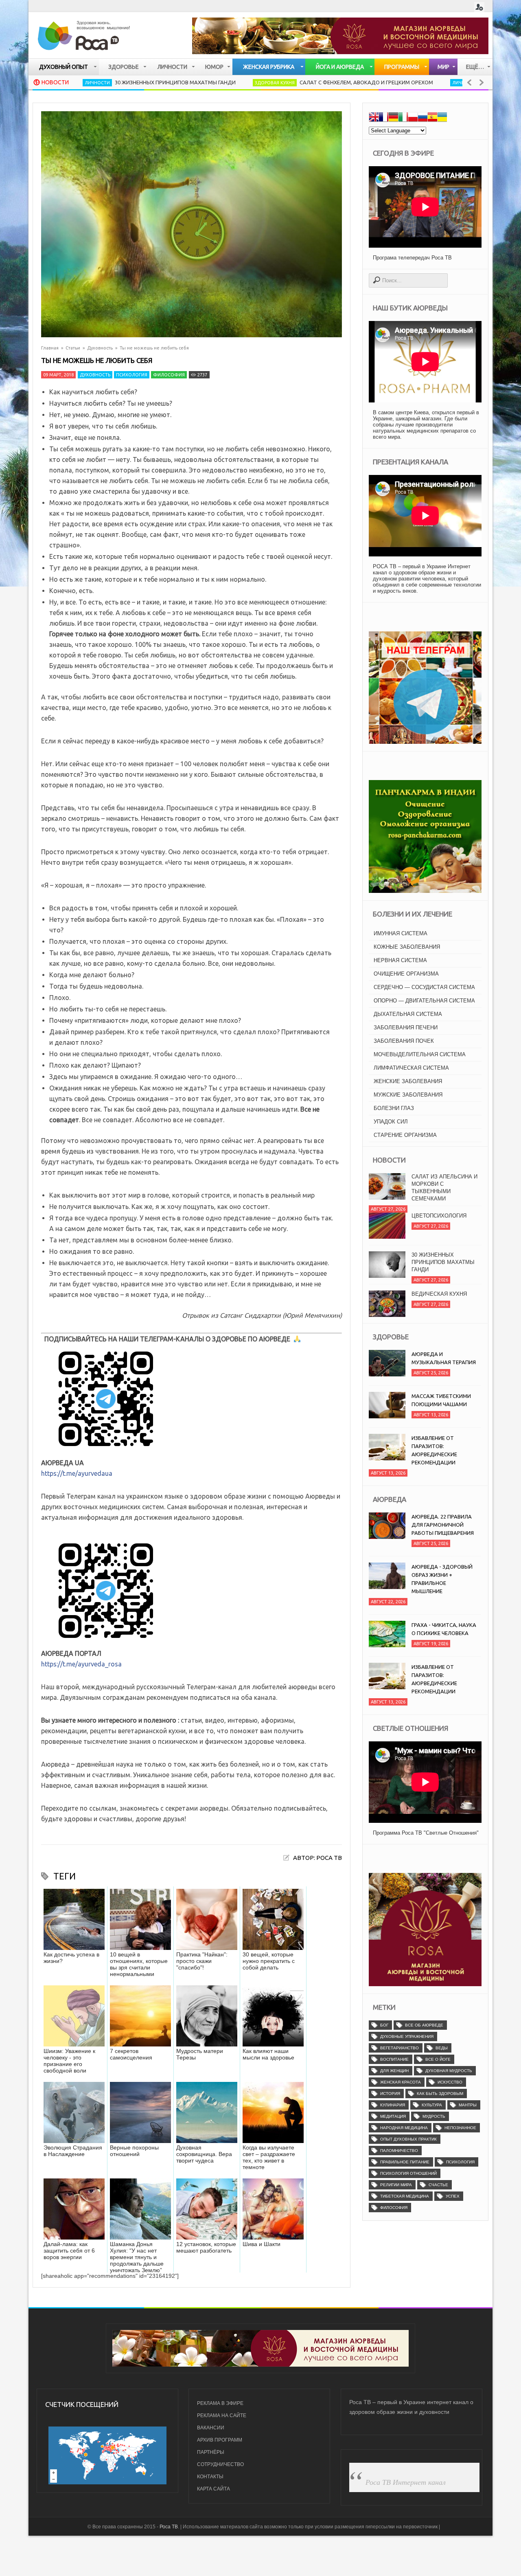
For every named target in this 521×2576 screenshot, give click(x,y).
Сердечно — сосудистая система (424, 987)
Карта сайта (213, 2489)
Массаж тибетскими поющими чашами (441, 1400)
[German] (393, 118)
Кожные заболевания (407, 947)
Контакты (210, 2477)
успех (453, 2196)
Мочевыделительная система (420, 1054)
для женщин (394, 2071)
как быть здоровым (440, 2094)
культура (432, 2105)
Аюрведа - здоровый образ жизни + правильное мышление (442, 1579)
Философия (169, 375)
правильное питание (405, 2162)
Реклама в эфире (220, 2403)
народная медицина (404, 2128)
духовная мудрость (449, 2071)
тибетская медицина (405, 2196)
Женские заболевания (408, 1081)
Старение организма (405, 1135)
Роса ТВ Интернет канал (406, 2482)
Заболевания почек (404, 1041)
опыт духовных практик (408, 2139)
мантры (468, 2105)
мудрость (434, 2116)
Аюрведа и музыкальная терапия (444, 1358)
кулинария (393, 2105)
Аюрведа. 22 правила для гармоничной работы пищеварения (443, 1525)
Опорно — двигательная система (424, 1001)
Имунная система (401, 933)
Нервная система (400, 960)
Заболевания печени (406, 1028)
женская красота (401, 2082)
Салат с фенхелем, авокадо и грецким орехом (293, 82)
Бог (384, 2025)
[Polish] (413, 118)
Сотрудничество (220, 2464)
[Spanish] (432, 118)
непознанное (460, 2128)
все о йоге (438, 2059)
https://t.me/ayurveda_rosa (81, 1664)
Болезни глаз (394, 1108)
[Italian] (403, 118)
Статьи (73, 348)
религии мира (396, 2185)
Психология (132, 375)
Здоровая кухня (201, 83)
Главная (50, 348)
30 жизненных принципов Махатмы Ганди (102, 82)
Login (479, 7)
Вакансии (211, 2428)
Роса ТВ (169, 2527)
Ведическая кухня (439, 1294)
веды (442, 2048)
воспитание (394, 2059)
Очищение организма (406, 974)
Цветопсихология (439, 1216)
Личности (392, 83)
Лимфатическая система (411, 1068)
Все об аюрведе (424, 2025)
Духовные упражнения (407, 2036)
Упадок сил (391, 1122)
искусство (450, 2082)
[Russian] (422, 118)
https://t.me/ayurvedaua (77, 1473)
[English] (374, 118)
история (390, 2094)
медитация (393, 2116)
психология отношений (408, 2173)
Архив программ (220, 2440)
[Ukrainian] (442, 118)
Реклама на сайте (222, 2416)
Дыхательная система (408, 1014)
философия (394, 2208)
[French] (383, 118)
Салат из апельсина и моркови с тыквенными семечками (444, 1188)
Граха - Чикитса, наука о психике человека (444, 1629)
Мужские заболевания (408, 1095)
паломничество (399, 2151)
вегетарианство (400, 2048)
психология (460, 2162)
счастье (438, 2185)
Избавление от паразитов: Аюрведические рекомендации (434, 1450)
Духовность (100, 348)
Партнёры (211, 2452)
